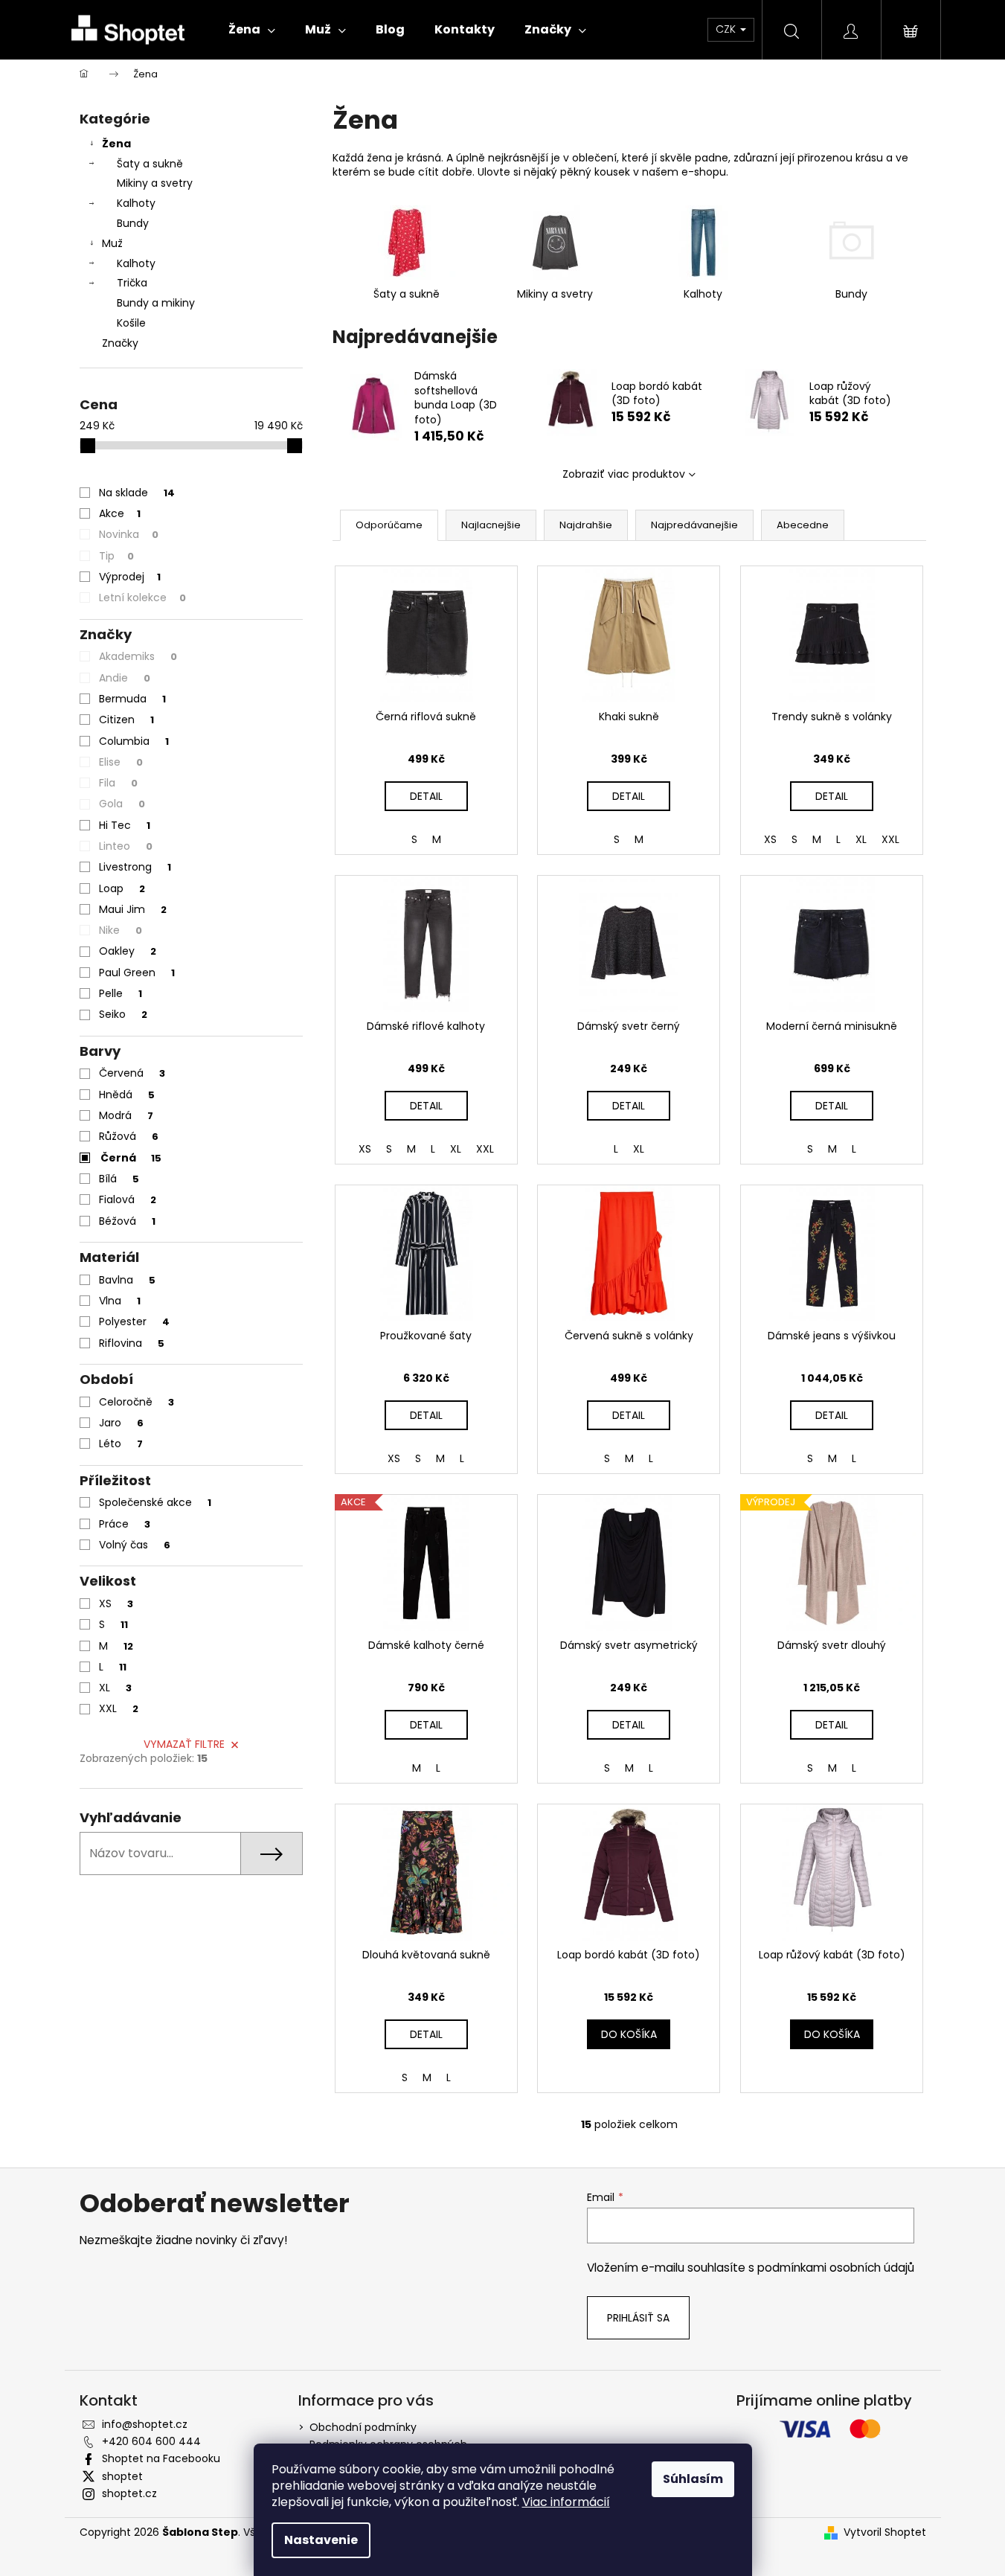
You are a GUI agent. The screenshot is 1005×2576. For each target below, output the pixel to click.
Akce (120, 513)
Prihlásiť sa (638, 2318)
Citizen (126, 720)
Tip (116, 556)
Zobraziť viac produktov (624, 474)
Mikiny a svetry (155, 183)
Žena (116, 144)
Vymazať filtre (184, 1744)
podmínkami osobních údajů (836, 2268)
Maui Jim (133, 909)
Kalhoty (136, 203)
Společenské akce (155, 1502)
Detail (426, 796)
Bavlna (127, 1280)
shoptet (122, 2476)
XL (115, 1688)
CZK (727, 29)
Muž (112, 243)
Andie (125, 678)
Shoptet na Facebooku (161, 2458)
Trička (132, 283)
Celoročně (137, 1402)
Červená (132, 1073)
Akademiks (138, 656)
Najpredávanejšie (694, 525)
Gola (122, 804)
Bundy (133, 223)
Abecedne (803, 525)
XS (116, 1603)
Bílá (119, 1179)
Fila (118, 783)
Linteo (126, 846)
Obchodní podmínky (363, 2427)
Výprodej (130, 577)
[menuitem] (252, 30)
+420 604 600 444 (151, 2441)
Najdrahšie (586, 525)
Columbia (134, 741)
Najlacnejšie (491, 525)
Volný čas (135, 1545)
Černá (131, 1158)
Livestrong (135, 867)
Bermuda (132, 699)
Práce (125, 1524)
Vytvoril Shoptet (885, 2532)
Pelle (121, 993)
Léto (121, 1444)
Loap (122, 888)
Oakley (128, 951)
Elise (121, 762)
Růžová (129, 1136)
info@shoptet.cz (145, 2424)
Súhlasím (693, 2479)
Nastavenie (321, 2540)
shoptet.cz (129, 2493)
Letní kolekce (142, 597)
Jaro (121, 1423)
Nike (121, 930)
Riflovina (132, 1343)
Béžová (127, 1221)
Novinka (129, 534)
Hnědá (127, 1095)
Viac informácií (566, 2502)
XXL (119, 1708)
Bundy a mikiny (156, 303)
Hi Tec (125, 825)
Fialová (128, 1199)
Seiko (123, 1014)
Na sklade (137, 493)
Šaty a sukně (150, 164)
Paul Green (137, 973)
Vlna (120, 1301)
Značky (120, 343)
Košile (131, 323)
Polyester (134, 1321)
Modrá (126, 1115)
